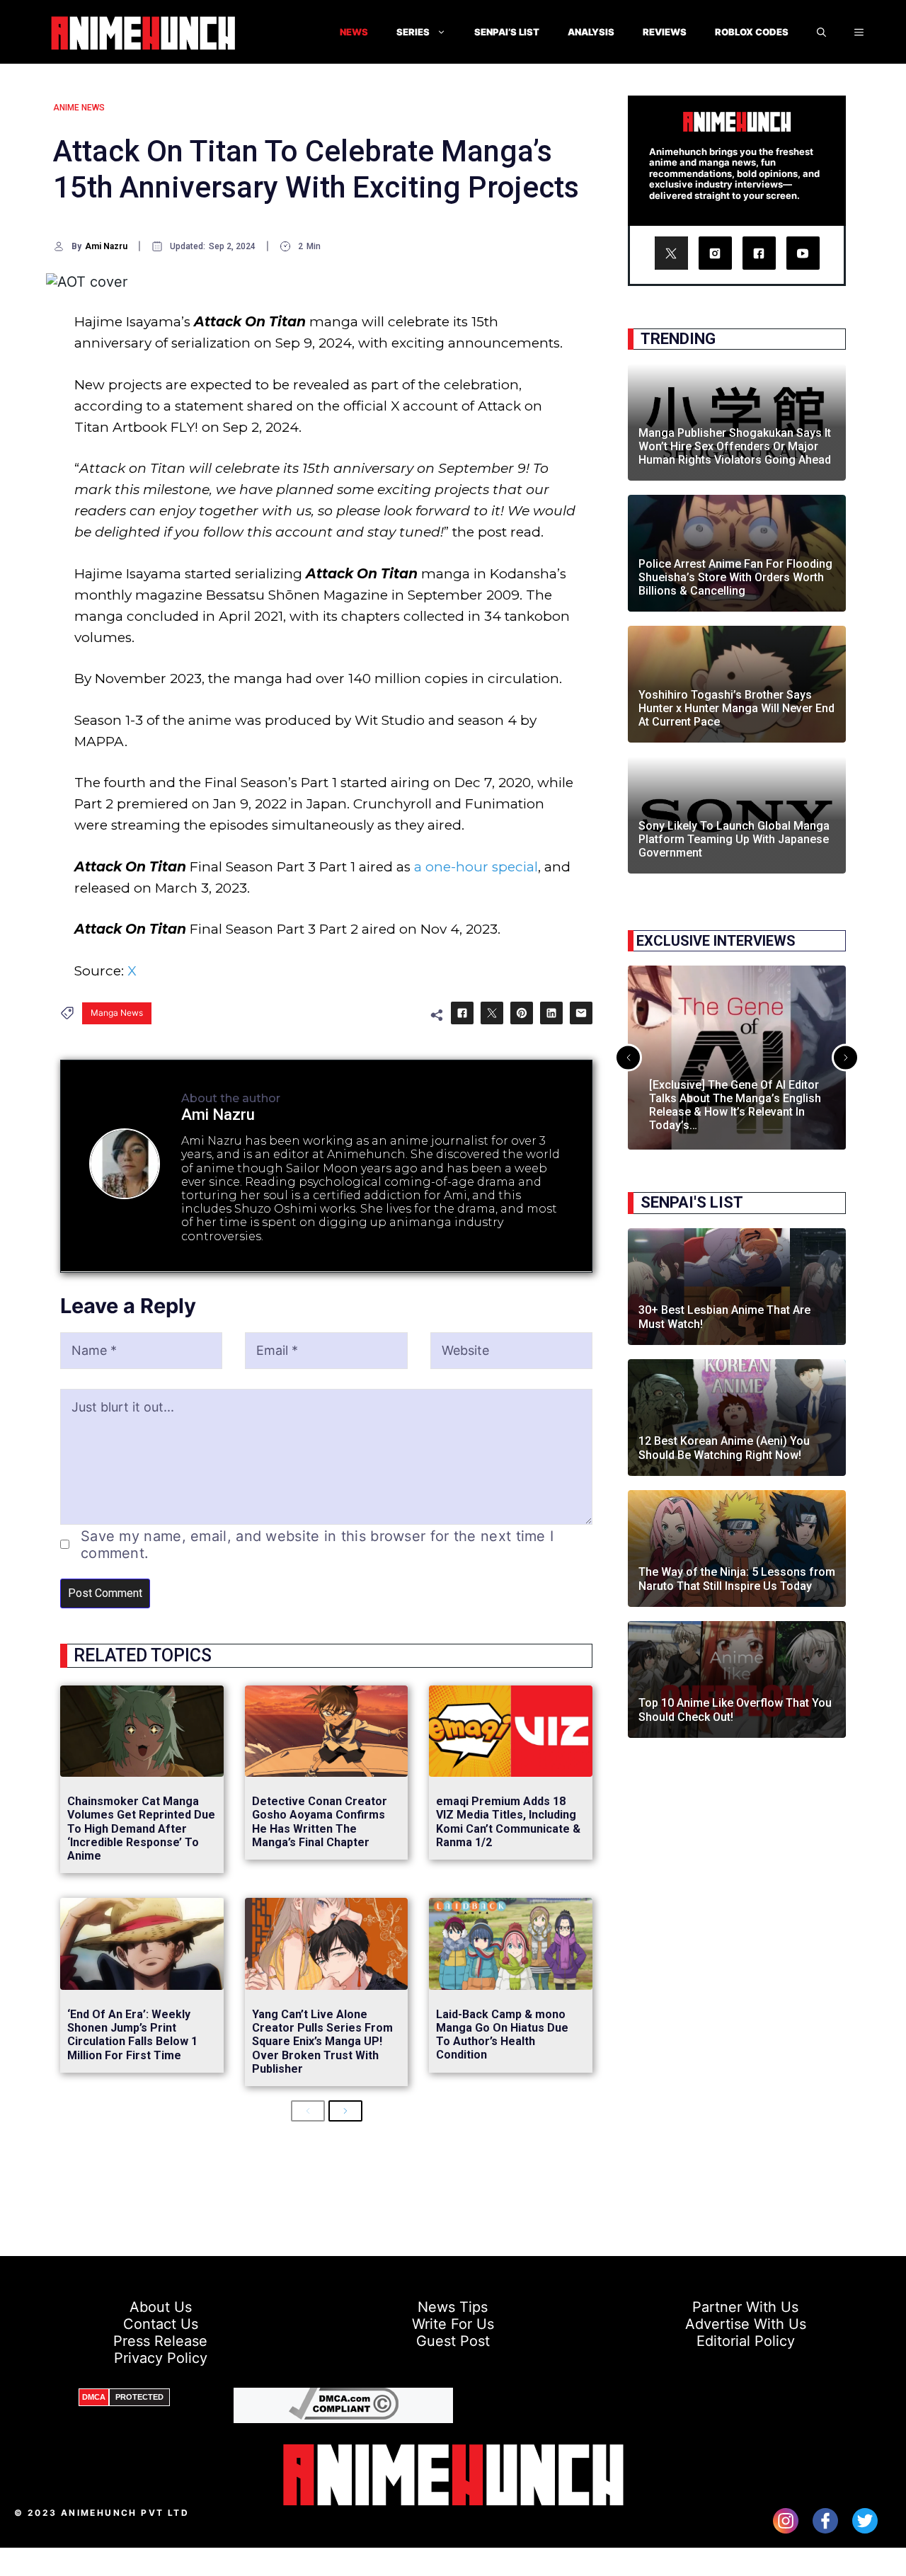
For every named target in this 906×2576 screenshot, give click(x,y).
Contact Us (161, 2324)
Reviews (665, 32)
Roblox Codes (752, 32)
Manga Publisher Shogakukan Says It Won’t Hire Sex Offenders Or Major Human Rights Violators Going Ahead (735, 446)
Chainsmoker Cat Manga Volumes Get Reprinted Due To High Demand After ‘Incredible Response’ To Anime (141, 1828)
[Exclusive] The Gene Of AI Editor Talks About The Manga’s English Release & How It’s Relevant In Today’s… (735, 1105)
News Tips (453, 2307)
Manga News (117, 1013)
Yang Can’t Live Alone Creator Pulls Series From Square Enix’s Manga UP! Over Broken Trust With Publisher (322, 2042)
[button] (859, 32)
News (354, 32)
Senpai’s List (507, 32)
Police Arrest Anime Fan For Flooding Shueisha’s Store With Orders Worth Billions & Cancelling (735, 577)
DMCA (94, 2397)
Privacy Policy (161, 2358)
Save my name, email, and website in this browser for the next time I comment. (317, 1545)
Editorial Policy (746, 2341)
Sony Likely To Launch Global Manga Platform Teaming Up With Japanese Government (734, 839)
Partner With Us (745, 2307)
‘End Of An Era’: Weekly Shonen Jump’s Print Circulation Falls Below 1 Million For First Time (132, 2035)
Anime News (79, 108)
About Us (161, 2307)
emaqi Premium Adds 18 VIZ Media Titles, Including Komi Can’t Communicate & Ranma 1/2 (508, 1822)
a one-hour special (476, 867)
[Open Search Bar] (821, 32)
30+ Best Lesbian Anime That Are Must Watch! (724, 1317)
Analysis (591, 32)
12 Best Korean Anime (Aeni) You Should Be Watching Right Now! (724, 1448)
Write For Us (453, 2324)
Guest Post (453, 2341)
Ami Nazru (106, 246)
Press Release (160, 2341)
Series (413, 32)
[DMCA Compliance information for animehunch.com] (344, 2415)
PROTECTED (139, 2397)
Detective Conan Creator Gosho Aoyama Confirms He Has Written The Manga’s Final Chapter (320, 1822)
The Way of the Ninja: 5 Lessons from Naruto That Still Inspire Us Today (737, 1579)
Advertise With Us (746, 2324)
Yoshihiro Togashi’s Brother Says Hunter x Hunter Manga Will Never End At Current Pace (736, 708)
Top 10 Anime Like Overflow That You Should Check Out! (735, 1710)
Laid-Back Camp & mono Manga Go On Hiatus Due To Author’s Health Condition (502, 2035)
